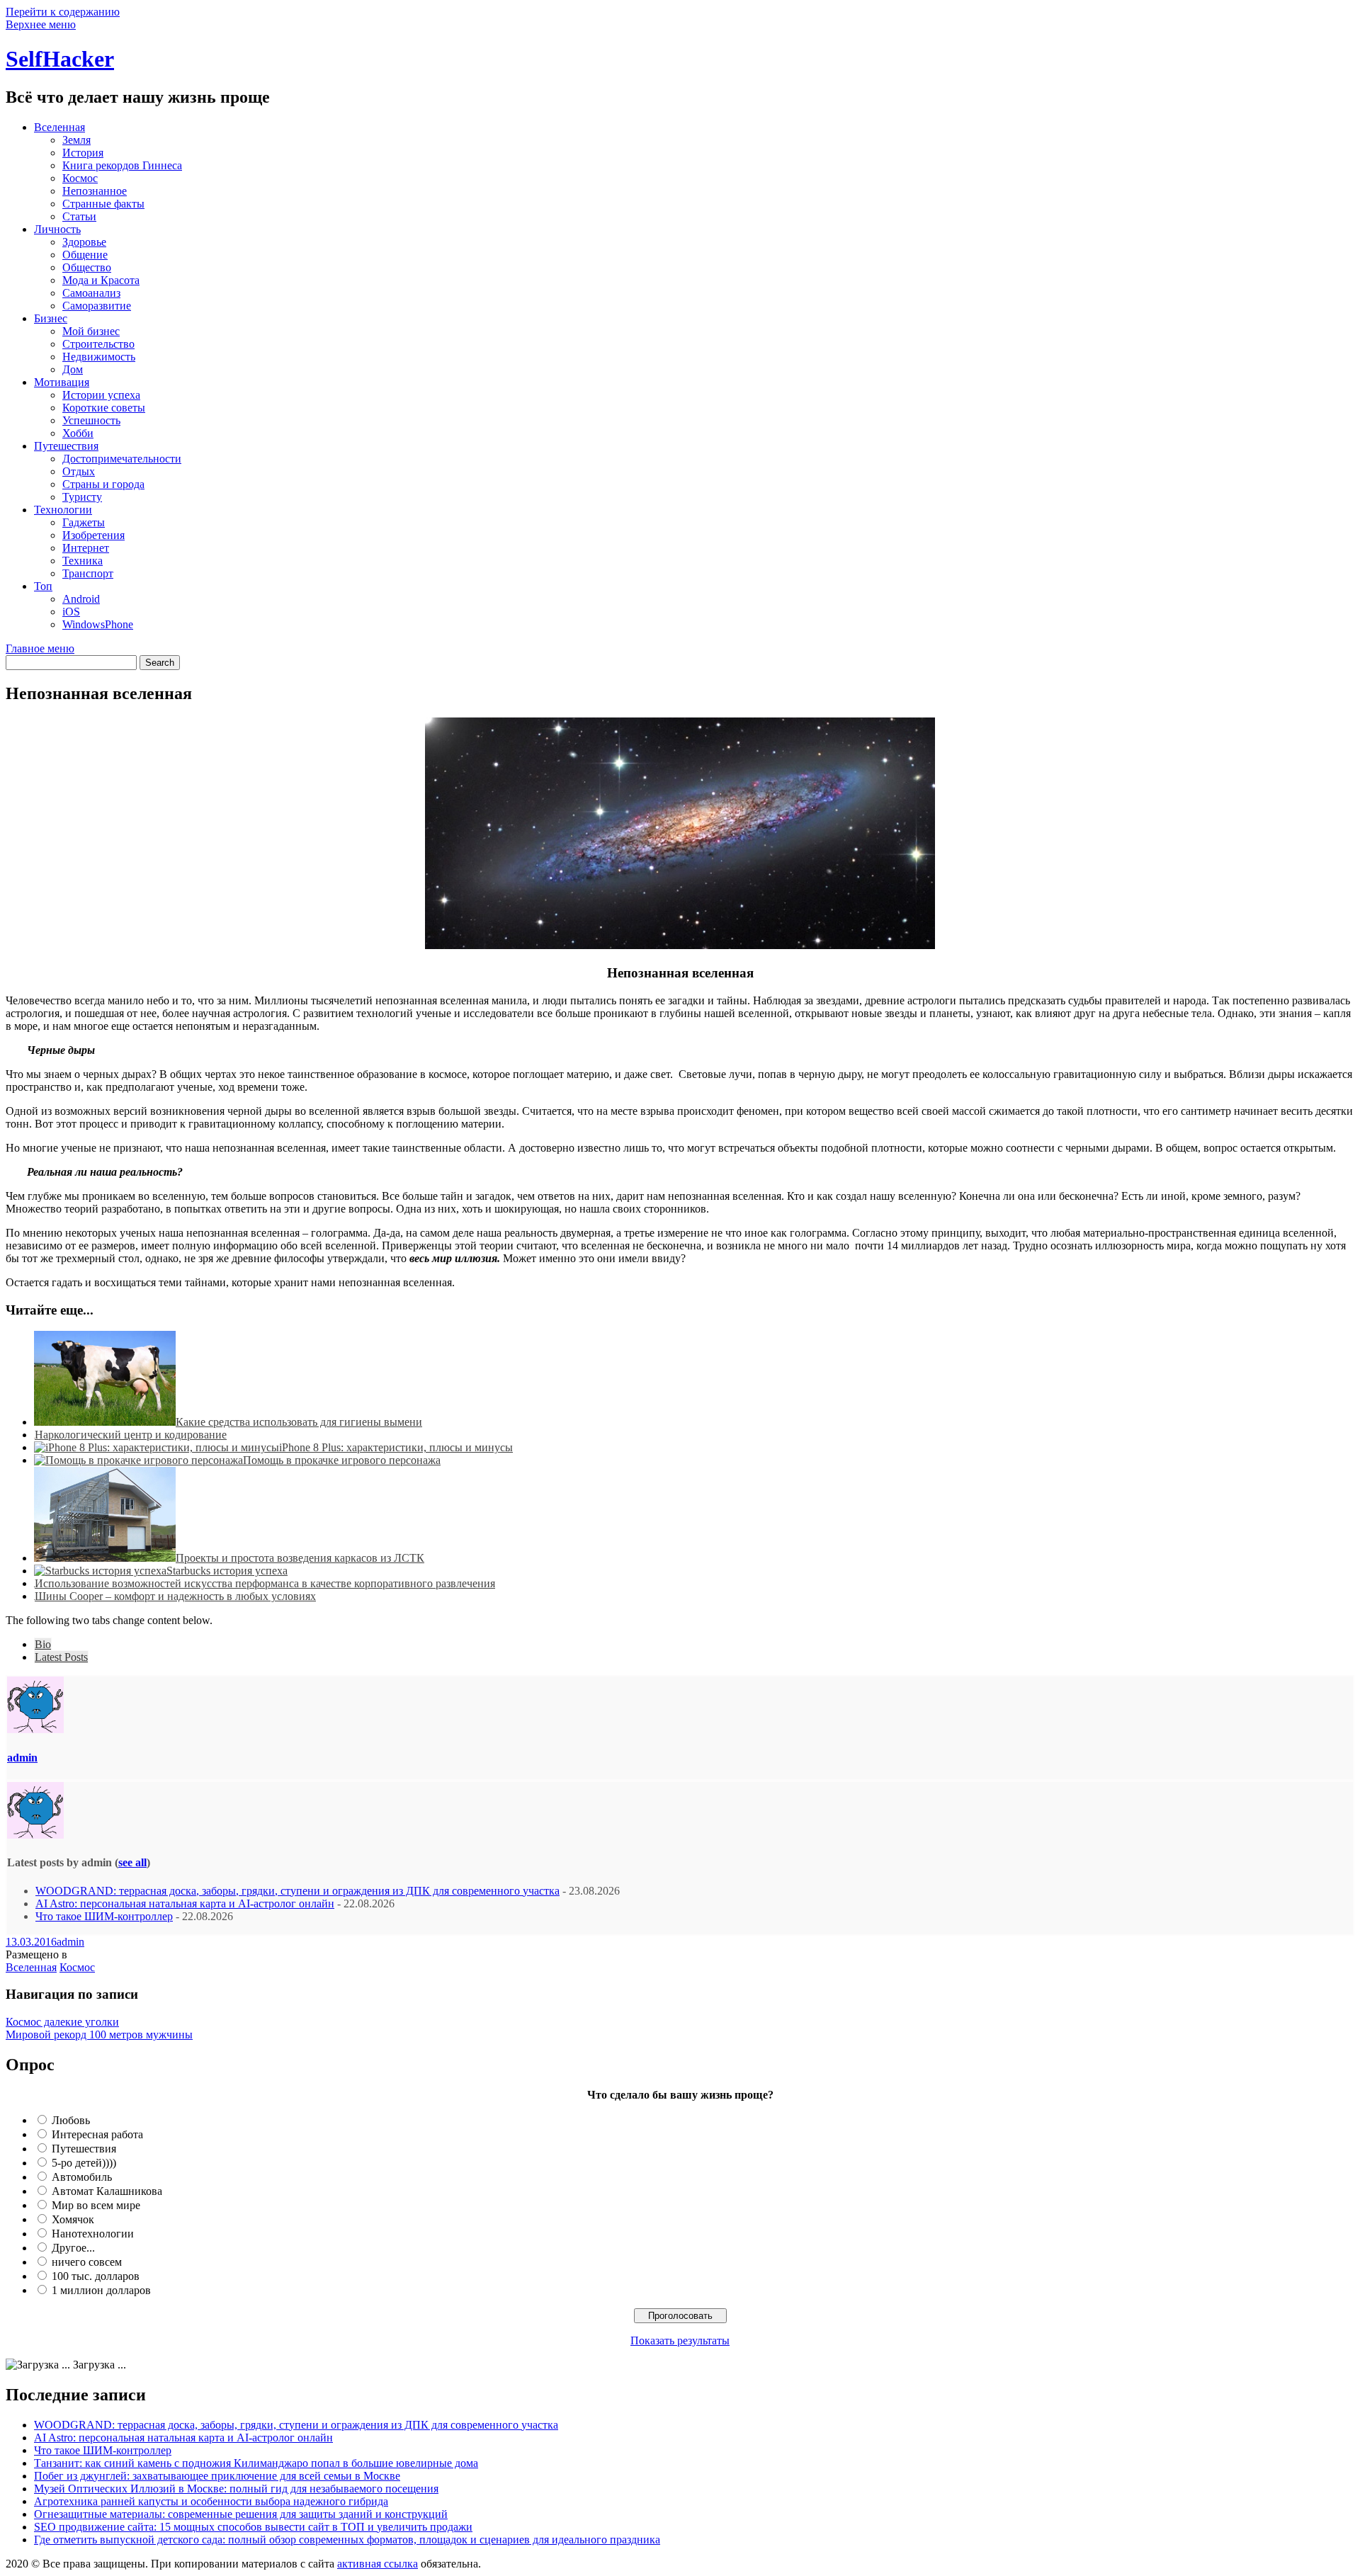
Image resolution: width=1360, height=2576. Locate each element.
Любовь (71, 2120)
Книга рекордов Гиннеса (122, 165)
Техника (83, 561)
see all (132, 1862)
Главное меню (40, 648)
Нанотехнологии (93, 2234)
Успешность (91, 420)
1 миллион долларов (101, 2290)
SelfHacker (60, 59)
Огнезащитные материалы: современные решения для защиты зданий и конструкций (241, 2514)
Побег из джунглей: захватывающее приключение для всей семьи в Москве (217, 2476)
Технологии (63, 510)
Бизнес (51, 318)
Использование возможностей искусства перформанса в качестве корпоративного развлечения (265, 1583)
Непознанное (95, 191)
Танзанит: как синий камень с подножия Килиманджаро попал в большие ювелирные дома (256, 2463)
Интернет (86, 548)
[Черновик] (105, 1422)
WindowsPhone (98, 624)
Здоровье (84, 242)
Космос (80, 178)
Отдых (79, 471)
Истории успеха (101, 395)
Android (81, 599)
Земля (76, 140)
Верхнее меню (41, 24)
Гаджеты (84, 522)
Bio (43, 1644)
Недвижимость (99, 357)
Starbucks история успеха (227, 1571)
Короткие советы (104, 408)
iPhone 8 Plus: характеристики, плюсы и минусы (396, 1447)
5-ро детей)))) (84, 2163)
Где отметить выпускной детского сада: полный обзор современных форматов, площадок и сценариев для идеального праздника (347, 2540)
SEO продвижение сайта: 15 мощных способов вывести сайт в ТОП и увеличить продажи (253, 2527)
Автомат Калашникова (107, 2191)
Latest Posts (61, 1657)
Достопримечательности (122, 459)
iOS (71, 612)
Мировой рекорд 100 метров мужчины (99, 2035)
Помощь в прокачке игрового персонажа (342, 1460)
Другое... (73, 2248)
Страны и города (103, 484)
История (83, 153)
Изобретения (93, 535)
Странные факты (103, 204)
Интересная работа (97, 2134)
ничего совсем (87, 2262)
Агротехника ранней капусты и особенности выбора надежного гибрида (211, 2501)
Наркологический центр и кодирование (131, 1435)
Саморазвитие (97, 306)
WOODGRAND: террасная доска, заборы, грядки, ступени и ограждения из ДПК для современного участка (297, 1891)
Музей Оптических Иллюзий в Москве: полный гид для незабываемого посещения (236, 2489)
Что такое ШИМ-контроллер (104, 1916)
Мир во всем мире (96, 2205)
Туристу (82, 497)
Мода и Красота (101, 280)
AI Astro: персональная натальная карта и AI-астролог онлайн (185, 1903)
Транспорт (88, 573)
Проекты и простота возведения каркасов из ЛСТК (300, 1558)
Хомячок (73, 2219)
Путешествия (66, 446)
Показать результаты (680, 2340)
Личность (57, 229)
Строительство (98, 344)
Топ (43, 586)
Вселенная (59, 127)
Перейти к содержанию (63, 12)
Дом (73, 369)
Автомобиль (82, 2177)
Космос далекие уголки (62, 2022)
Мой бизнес (91, 331)
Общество (87, 267)
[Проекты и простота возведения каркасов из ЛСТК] (105, 1558)
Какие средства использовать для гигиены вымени (299, 1422)
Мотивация (62, 382)
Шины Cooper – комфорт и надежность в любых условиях (175, 1596)
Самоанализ (91, 293)
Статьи (79, 216)
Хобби (78, 433)
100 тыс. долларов (96, 2276)
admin (22, 1758)
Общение (85, 255)
